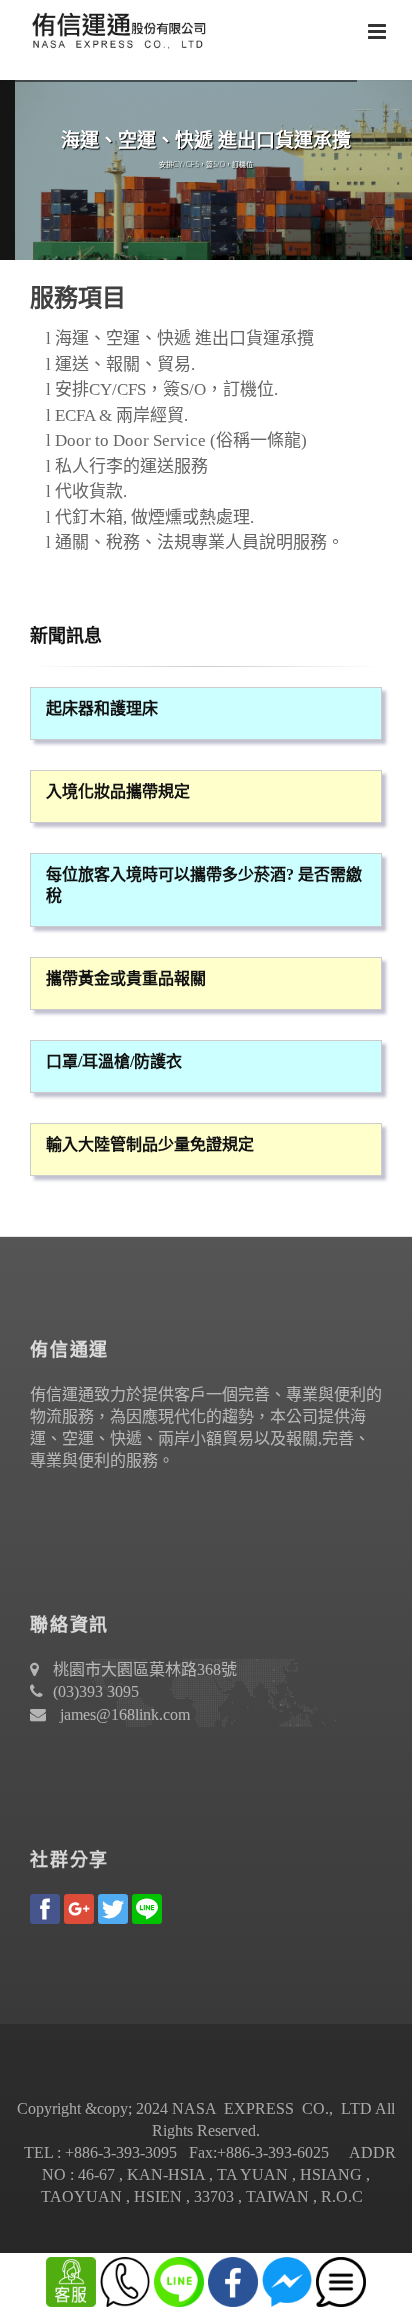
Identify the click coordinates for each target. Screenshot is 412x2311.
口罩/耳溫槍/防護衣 (114, 1061)
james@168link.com (125, 1714)
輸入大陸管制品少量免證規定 (150, 1144)
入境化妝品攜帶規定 (118, 791)
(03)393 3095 (96, 1691)
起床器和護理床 (102, 708)
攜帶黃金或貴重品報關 (126, 978)
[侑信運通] (115, 30)
